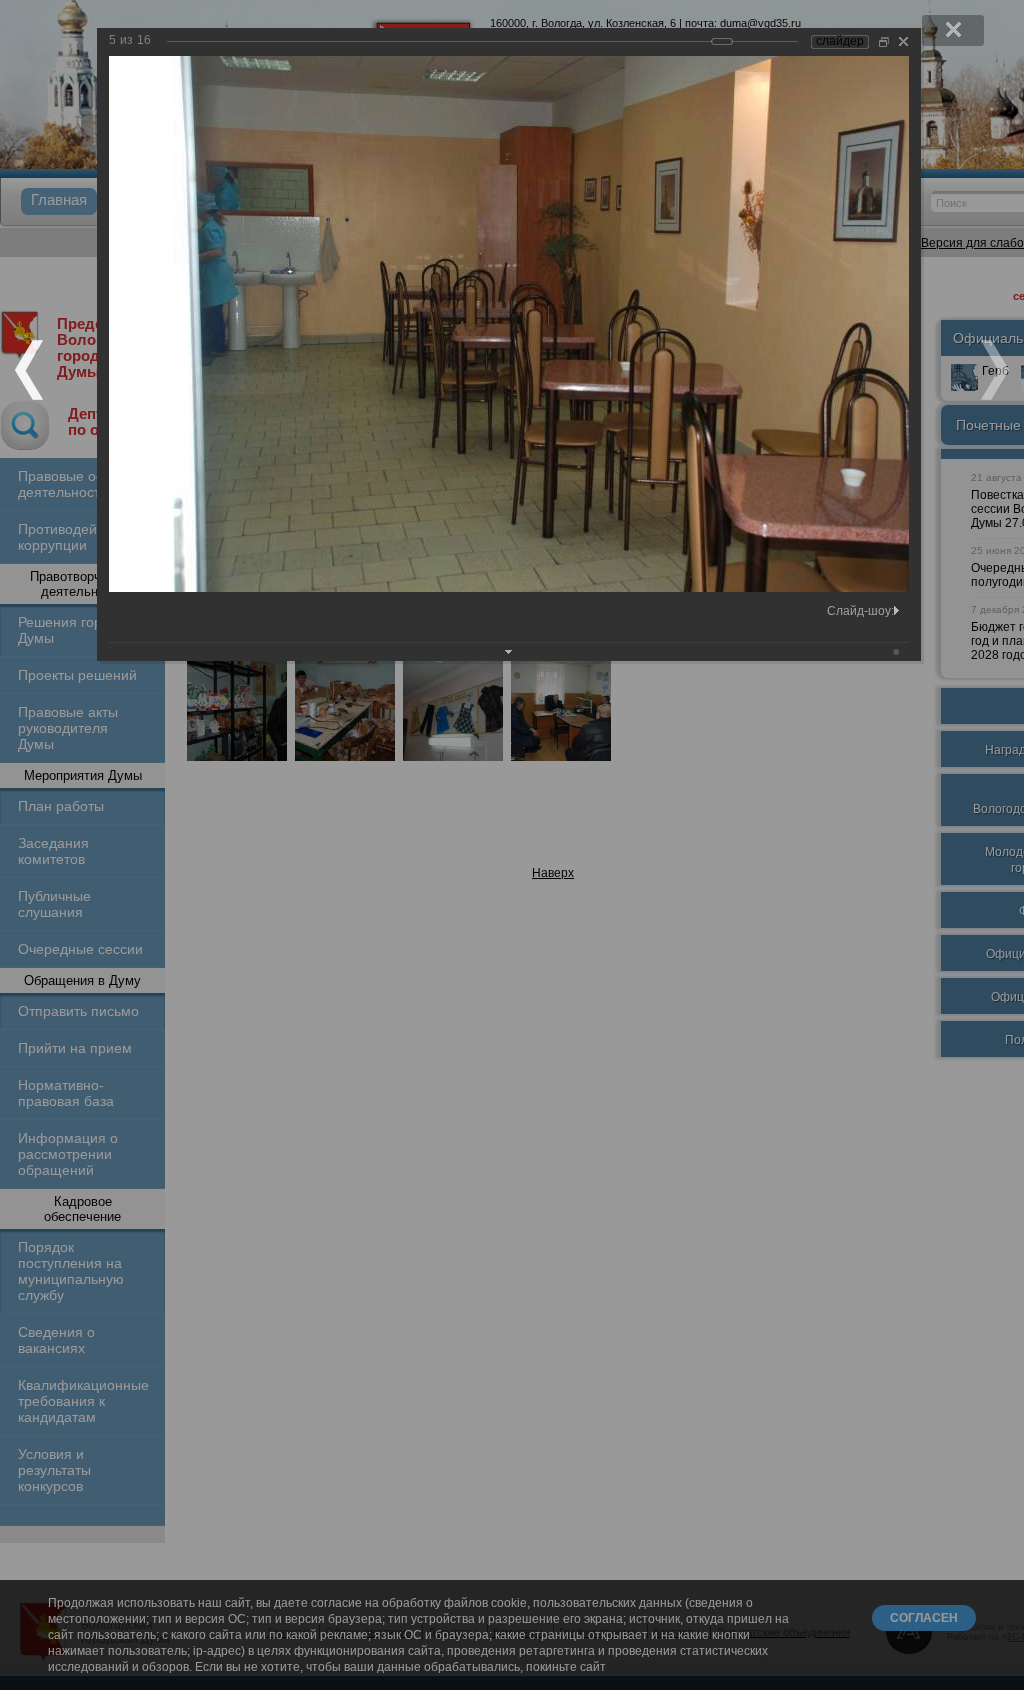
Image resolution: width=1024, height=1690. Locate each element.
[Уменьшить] (884, 41)
